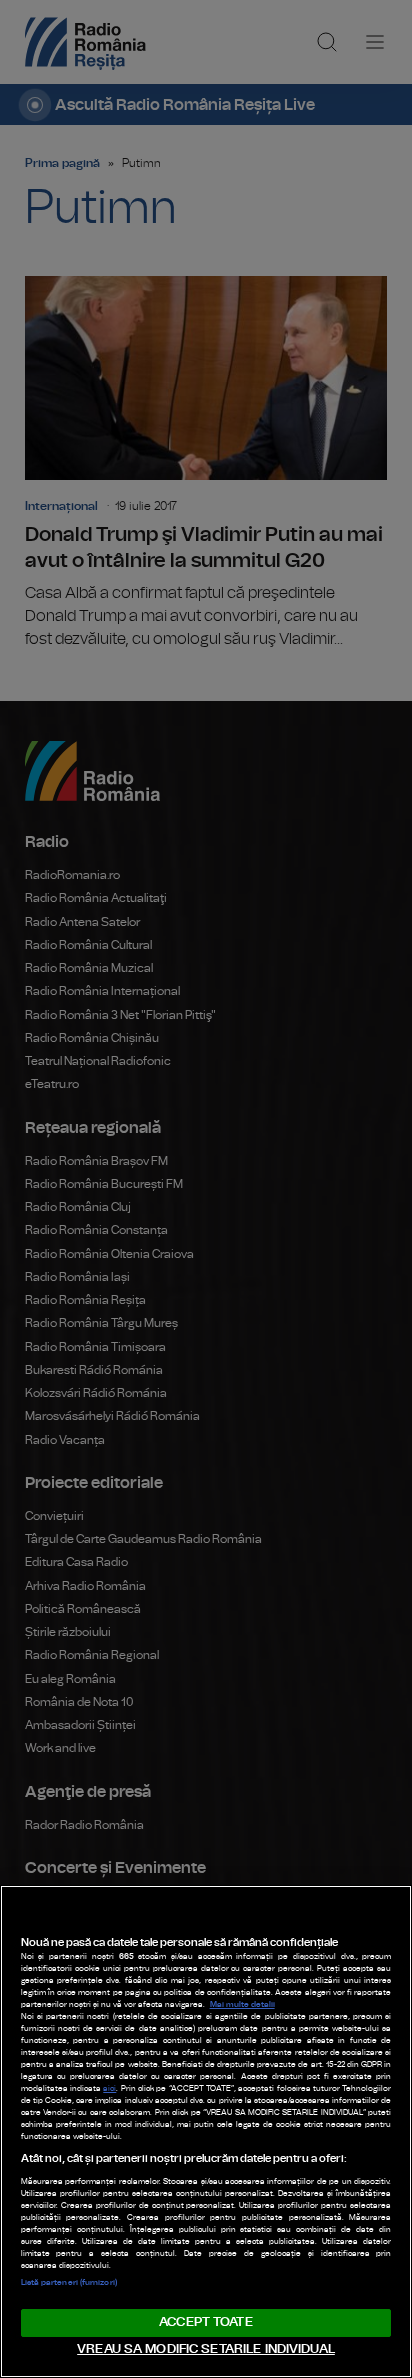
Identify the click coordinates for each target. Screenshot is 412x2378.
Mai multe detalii (242, 2005)
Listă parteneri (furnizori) (69, 2283)
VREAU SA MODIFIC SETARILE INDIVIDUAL (206, 2349)
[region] (206, 2131)
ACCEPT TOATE (206, 2322)
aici (109, 2089)
